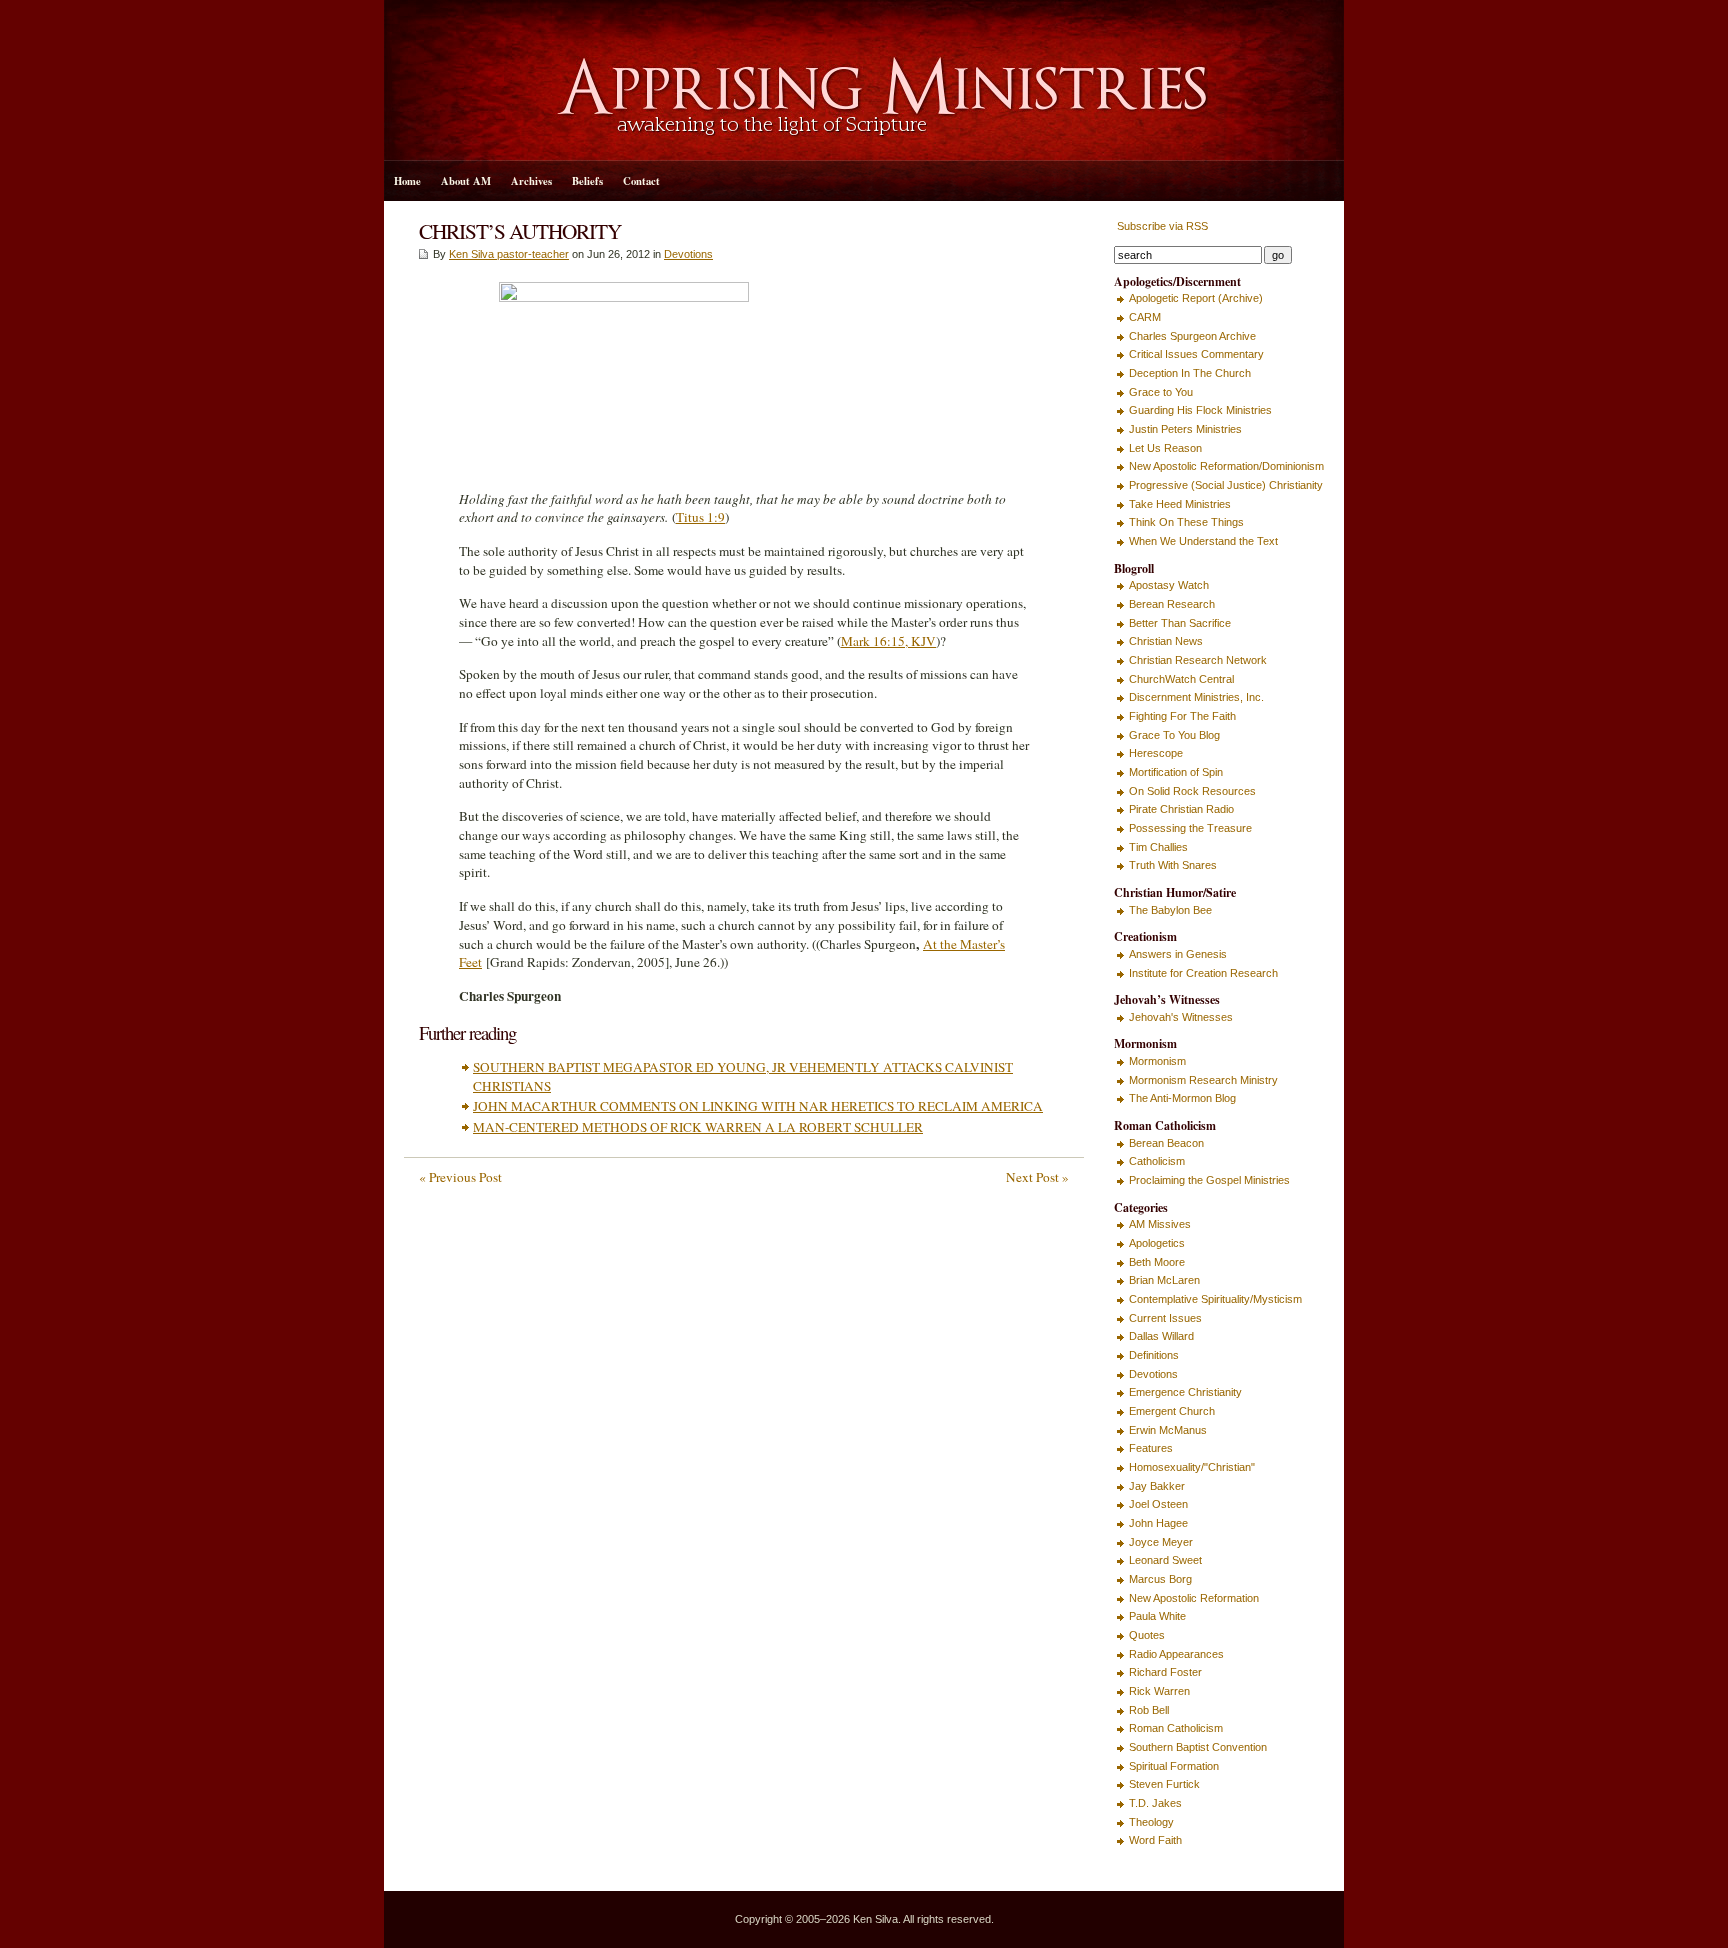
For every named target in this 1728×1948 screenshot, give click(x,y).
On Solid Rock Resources (1192, 791)
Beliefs (587, 181)
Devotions (688, 254)
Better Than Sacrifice (1180, 623)
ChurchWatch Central (1181, 679)
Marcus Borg (1160, 1579)
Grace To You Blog (1174, 735)
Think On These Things (1186, 522)
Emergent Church (1172, 1411)
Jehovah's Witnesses (1181, 1017)
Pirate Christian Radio (1181, 809)
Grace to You (1161, 392)
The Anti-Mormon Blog (1182, 1098)
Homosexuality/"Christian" (1192, 1467)
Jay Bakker (1157, 1486)
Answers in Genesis (1178, 954)
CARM (1145, 317)
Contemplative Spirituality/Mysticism (1215, 1299)
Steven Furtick (1164, 1784)
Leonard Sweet (1165, 1560)
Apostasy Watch (1169, 585)
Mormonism (1157, 1061)
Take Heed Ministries (1180, 504)
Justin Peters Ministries (1185, 429)
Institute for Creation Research (1203, 973)
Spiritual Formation (1174, 1766)
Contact (641, 181)
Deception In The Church (1190, 373)
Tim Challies (1158, 847)
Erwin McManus (1168, 1430)
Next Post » (1037, 1177)
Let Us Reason (1165, 448)
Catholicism (1157, 1161)
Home (407, 181)
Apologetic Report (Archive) (1196, 298)
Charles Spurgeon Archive (1192, 336)
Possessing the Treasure (1190, 828)
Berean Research (1172, 604)
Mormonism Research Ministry (1203, 1080)
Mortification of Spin (1176, 772)
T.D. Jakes (1155, 1803)
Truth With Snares (1173, 865)
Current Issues (1165, 1318)
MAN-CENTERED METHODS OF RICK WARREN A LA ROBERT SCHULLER (698, 1127)
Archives (531, 181)
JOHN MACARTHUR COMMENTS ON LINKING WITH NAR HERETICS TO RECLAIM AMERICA (758, 1106)
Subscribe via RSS (1161, 226)
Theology (1151, 1822)
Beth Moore (1157, 1262)
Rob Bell (1149, 1710)
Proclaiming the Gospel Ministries (1209, 1180)
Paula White (1157, 1616)
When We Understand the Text (1203, 541)
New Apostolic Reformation (1194, 1598)
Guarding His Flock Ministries (1200, 410)
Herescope (1156, 753)
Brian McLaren (1164, 1280)
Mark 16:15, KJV (888, 641)
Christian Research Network (1198, 660)
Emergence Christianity (1185, 1392)
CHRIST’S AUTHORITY (520, 230)
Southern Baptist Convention (1198, 1747)
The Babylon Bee (1170, 910)
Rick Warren (1159, 1691)
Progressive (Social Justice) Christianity (1226, 485)
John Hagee (1158, 1523)
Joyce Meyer (1161, 1542)
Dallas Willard (1161, 1336)
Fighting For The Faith (1182, 716)
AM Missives (1160, 1224)
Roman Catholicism (1176, 1728)
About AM (466, 181)
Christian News (1166, 641)
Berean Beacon (1166, 1143)
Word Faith (1155, 1840)
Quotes (1147, 1635)
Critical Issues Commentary (1196, 354)
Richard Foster (1165, 1672)
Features (1151, 1448)
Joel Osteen (1158, 1504)
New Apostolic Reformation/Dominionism (1226, 466)
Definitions (1154, 1355)
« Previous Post (460, 1177)
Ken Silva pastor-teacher (509, 254)
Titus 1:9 (700, 517)
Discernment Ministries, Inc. (1196, 697)
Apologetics (1157, 1243)
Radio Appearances (1176, 1654)
